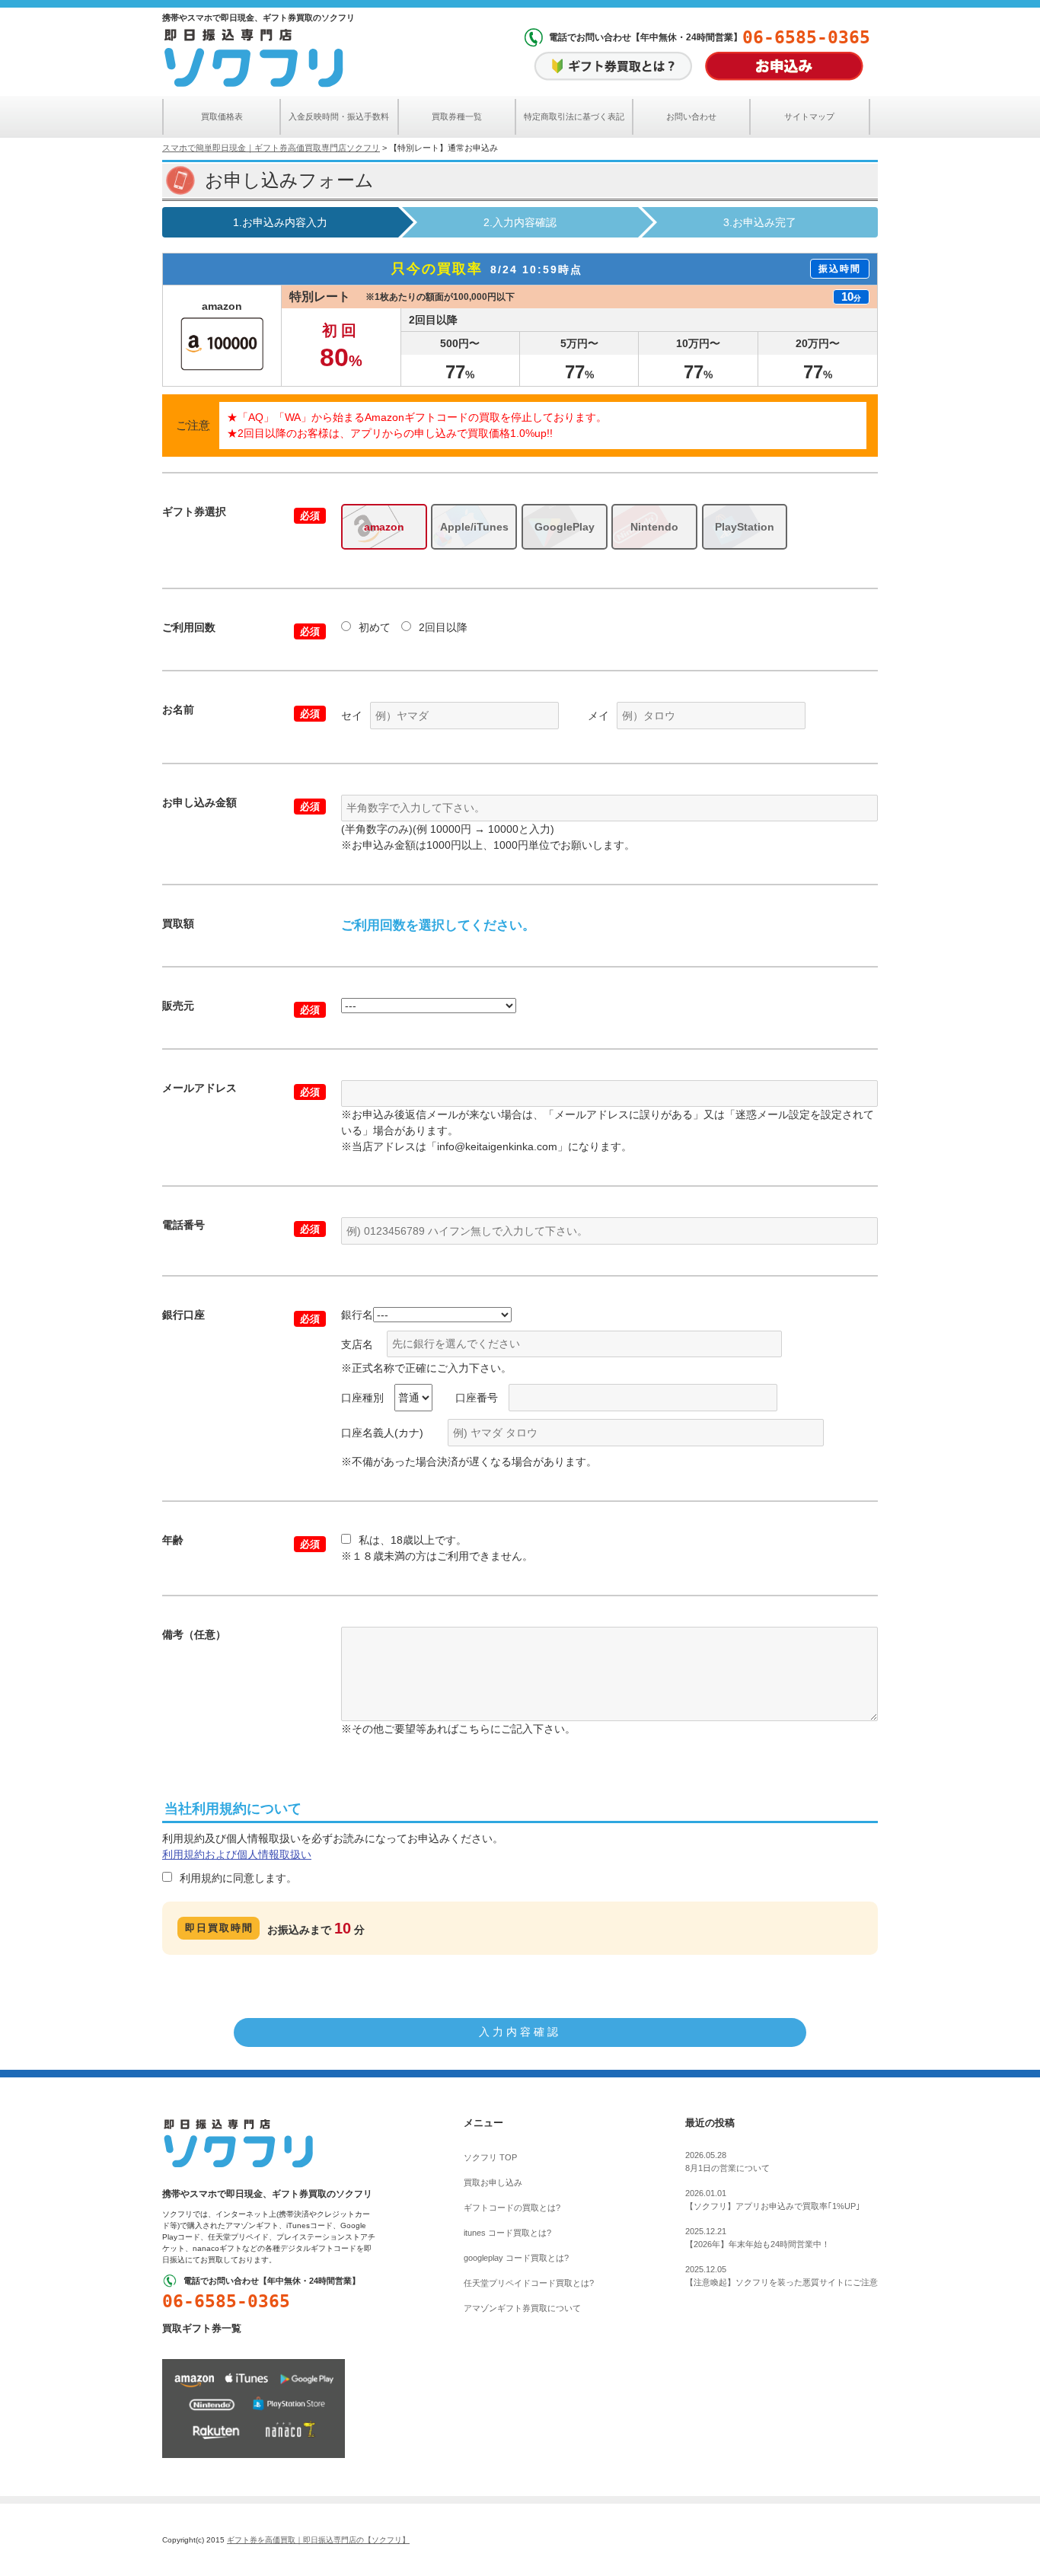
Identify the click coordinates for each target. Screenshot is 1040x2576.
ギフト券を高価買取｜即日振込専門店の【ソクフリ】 (318, 2540)
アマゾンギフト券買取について (522, 2308)
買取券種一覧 (457, 116)
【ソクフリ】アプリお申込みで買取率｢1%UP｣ (773, 2200)
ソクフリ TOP (490, 2157)
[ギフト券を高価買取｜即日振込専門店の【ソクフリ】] (238, 2143)
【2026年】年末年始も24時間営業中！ (758, 2238)
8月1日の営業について (727, 2162)
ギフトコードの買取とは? (512, 2208)
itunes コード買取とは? (507, 2233)
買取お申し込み (493, 2182)
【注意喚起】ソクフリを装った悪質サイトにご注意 (782, 2276)
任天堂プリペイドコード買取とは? (529, 2283)
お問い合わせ (691, 116)
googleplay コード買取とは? (516, 2258)
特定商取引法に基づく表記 (574, 116)
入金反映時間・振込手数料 (339, 116)
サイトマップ (809, 116)
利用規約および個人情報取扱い (237, 1854)
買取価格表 (222, 116)
